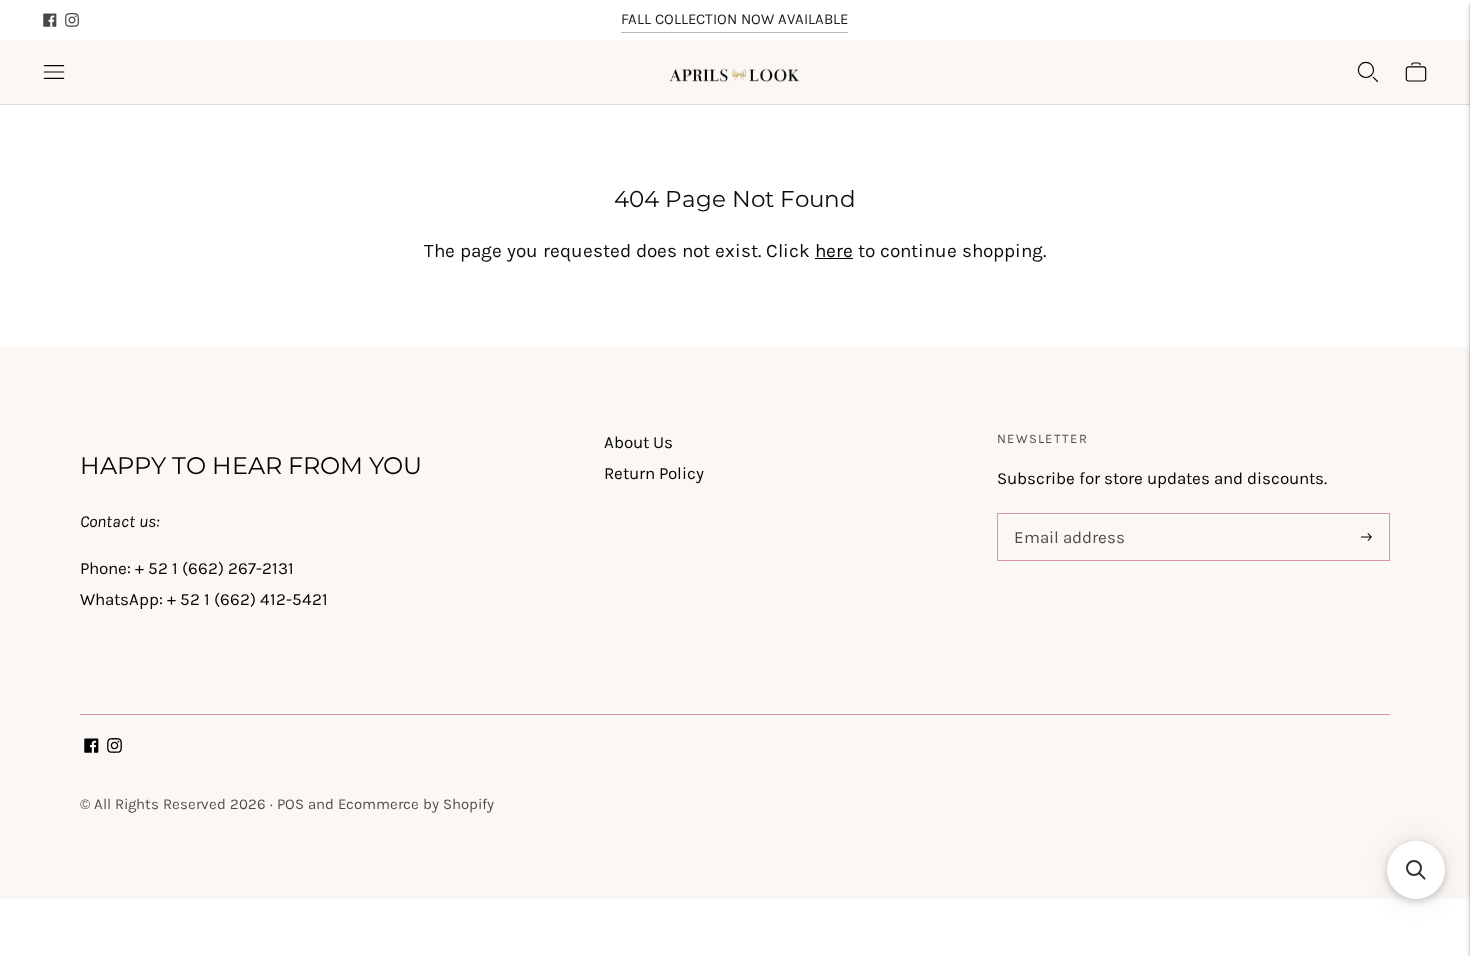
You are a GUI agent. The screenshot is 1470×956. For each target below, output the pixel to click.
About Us (638, 442)
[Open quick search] (1368, 72)
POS (290, 804)
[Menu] (54, 72)
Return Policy (654, 473)
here (834, 251)
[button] (1416, 870)
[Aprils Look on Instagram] (72, 20)
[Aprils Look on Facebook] (50, 20)
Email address (1065, 516)
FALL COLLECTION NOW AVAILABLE (734, 19)
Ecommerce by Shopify (416, 804)
